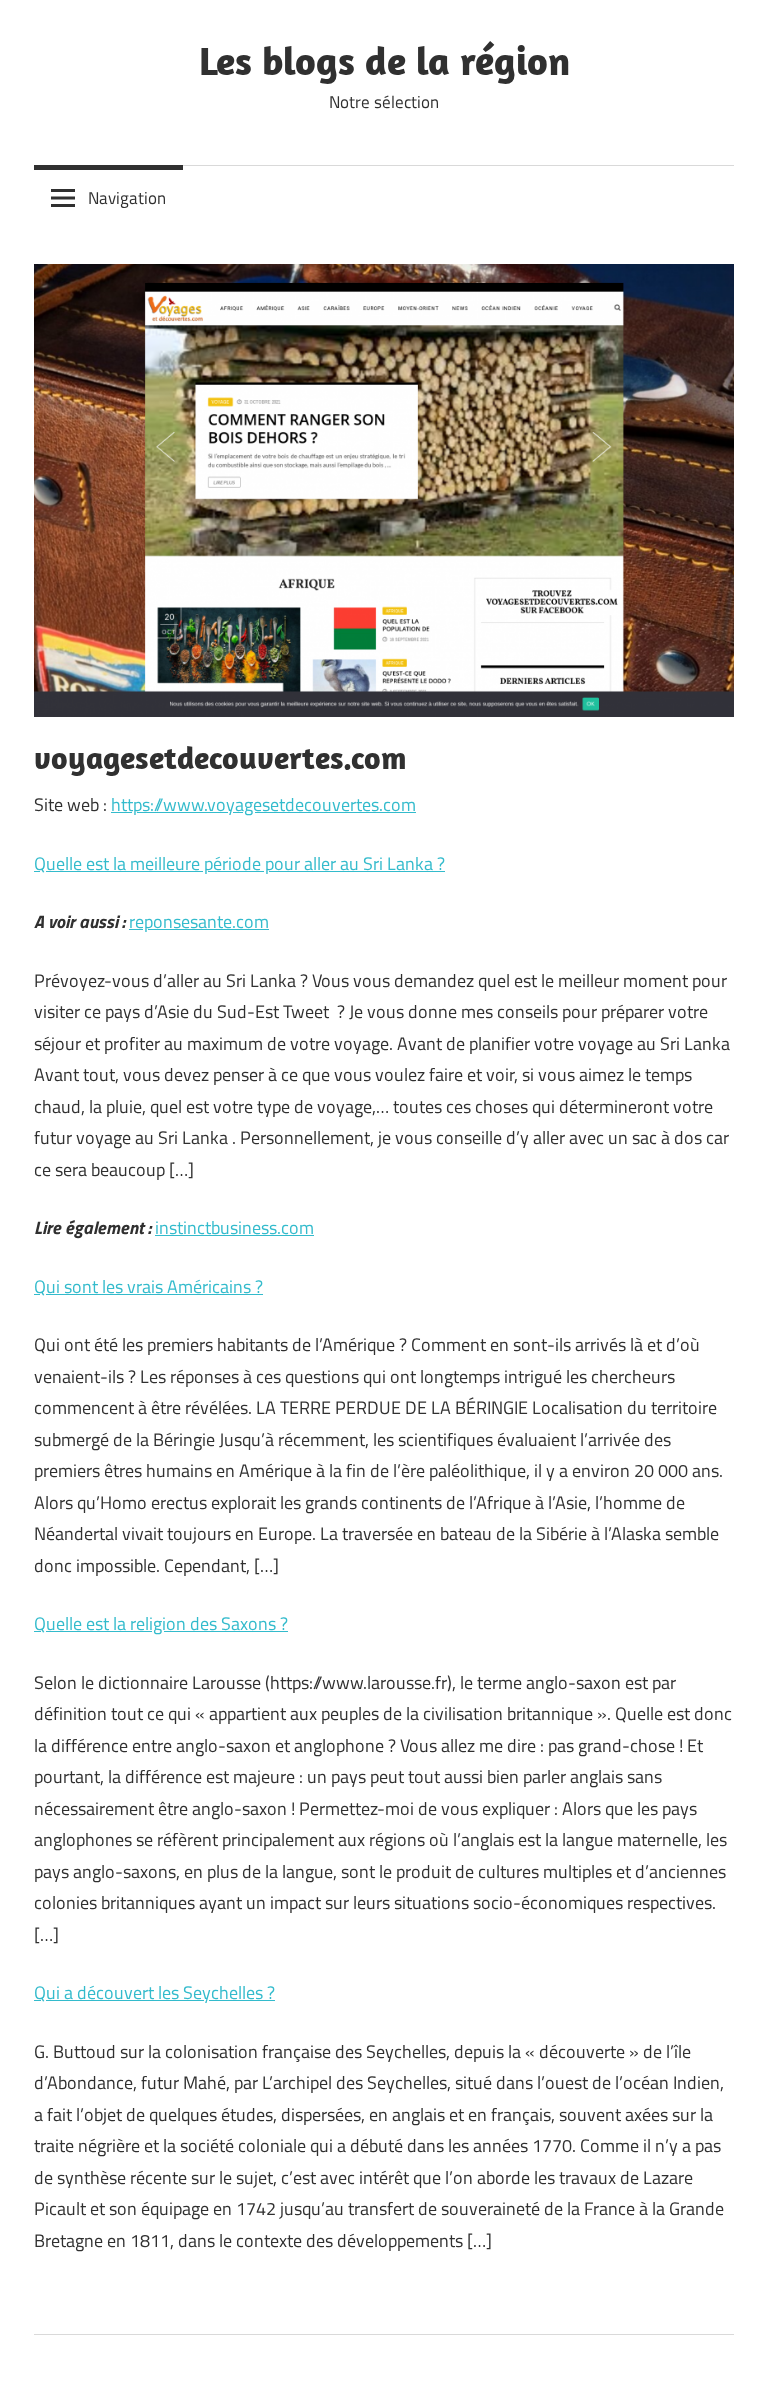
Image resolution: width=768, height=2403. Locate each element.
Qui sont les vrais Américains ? (148, 1286)
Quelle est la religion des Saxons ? (161, 1623)
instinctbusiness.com (234, 1227)
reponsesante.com (199, 921)
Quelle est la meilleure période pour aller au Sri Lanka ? (239, 863)
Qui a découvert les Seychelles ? (154, 1992)
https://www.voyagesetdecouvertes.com (263, 804)
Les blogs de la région (384, 60)
